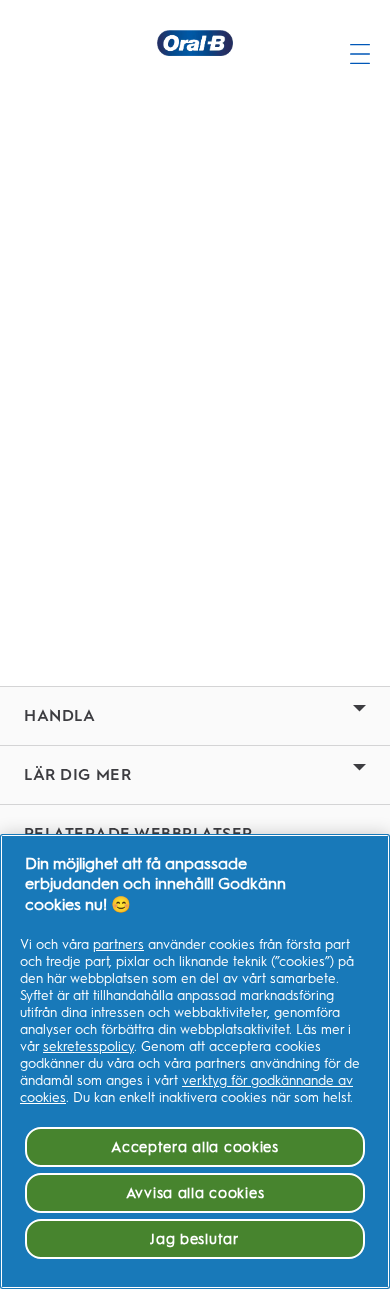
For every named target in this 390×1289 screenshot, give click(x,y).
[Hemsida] (195, 43)
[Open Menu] (360, 43)
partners (118, 944)
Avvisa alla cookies (195, 1193)
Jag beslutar (195, 1239)
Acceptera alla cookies (195, 1147)
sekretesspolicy (88, 1046)
